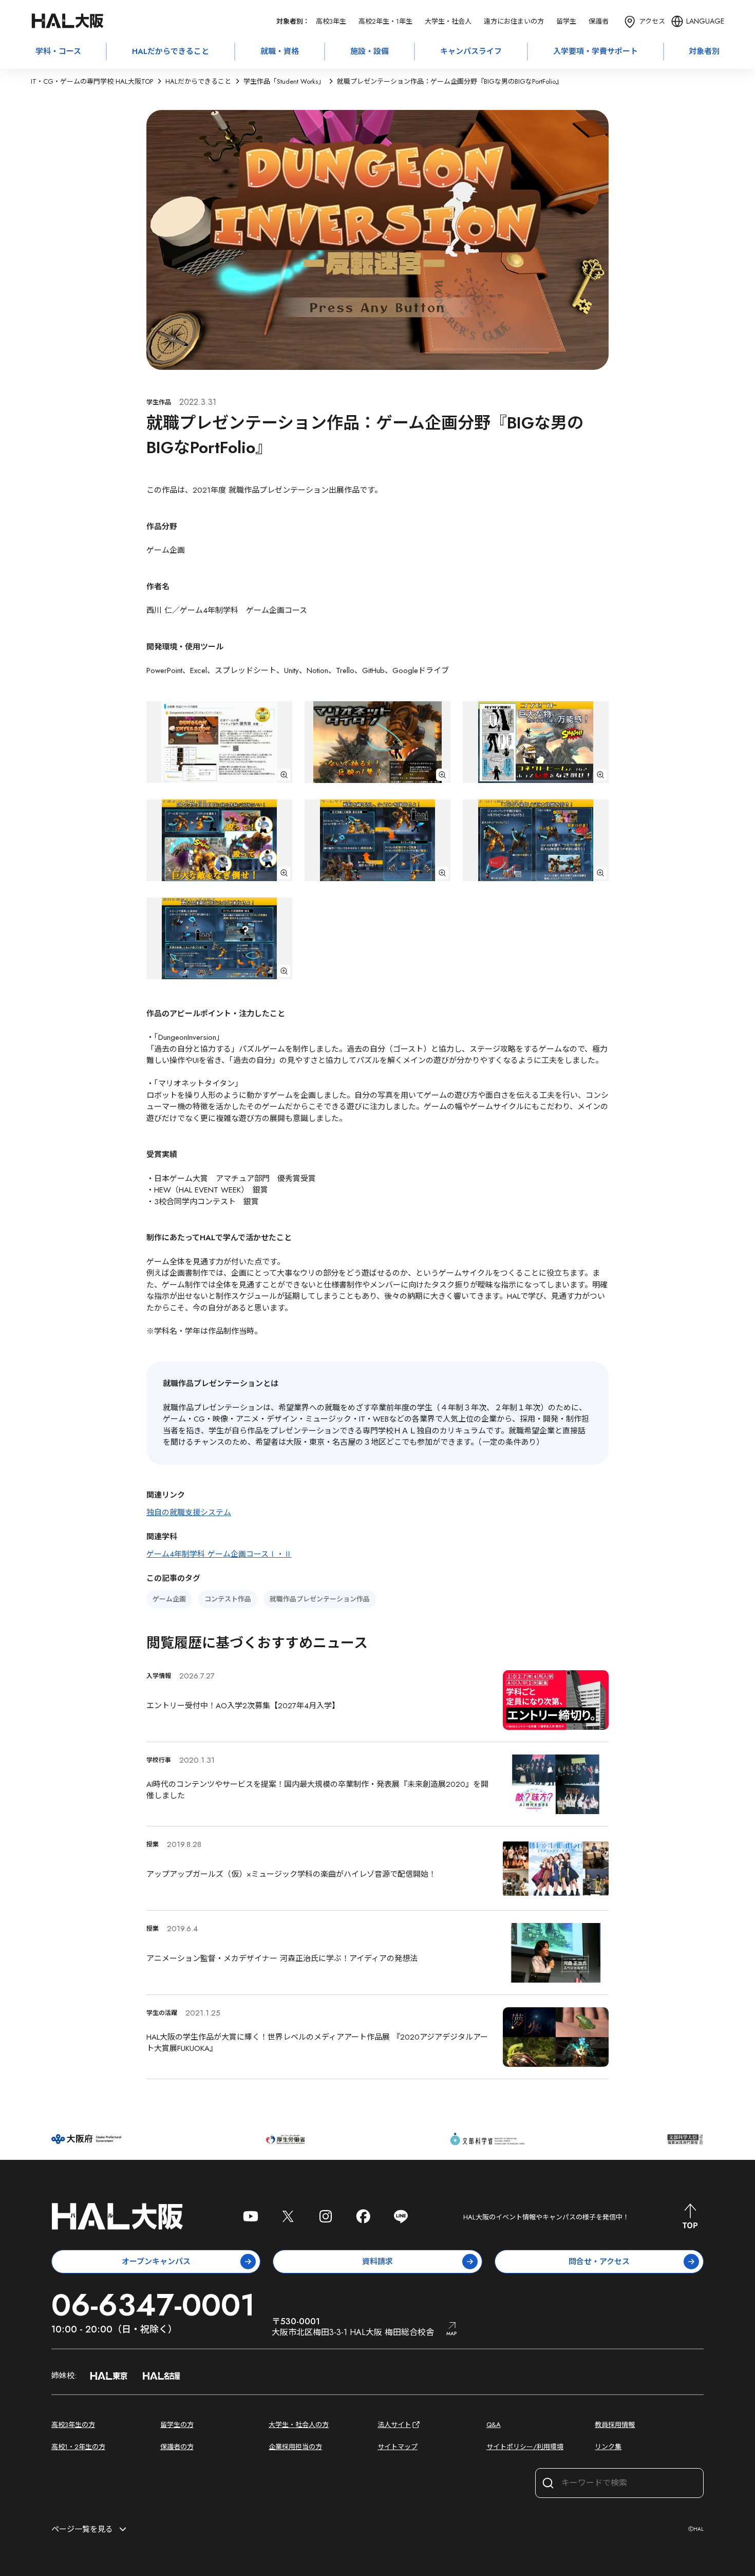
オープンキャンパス (156, 2262)
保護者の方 (177, 2447)
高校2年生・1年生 (385, 21)
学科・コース (58, 51)
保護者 (599, 21)
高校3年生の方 (73, 2425)
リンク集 (608, 2447)
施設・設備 (370, 51)
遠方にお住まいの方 (514, 21)
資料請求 (377, 2262)
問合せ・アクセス (599, 2262)
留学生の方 (177, 2425)
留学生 (566, 21)
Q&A (494, 2425)
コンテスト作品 (228, 1599)
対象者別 (704, 51)
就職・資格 (280, 51)
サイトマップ (398, 2447)
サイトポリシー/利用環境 (525, 2447)
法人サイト (394, 2425)
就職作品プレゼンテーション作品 (320, 1599)
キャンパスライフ (471, 51)
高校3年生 (331, 21)
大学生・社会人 (448, 21)
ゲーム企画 (169, 1599)
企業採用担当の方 (295, 2447)
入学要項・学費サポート (596, 51)
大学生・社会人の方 (299, 2425)
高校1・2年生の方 (78, 2447)
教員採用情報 (615, 2425)
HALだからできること (171, 51)
